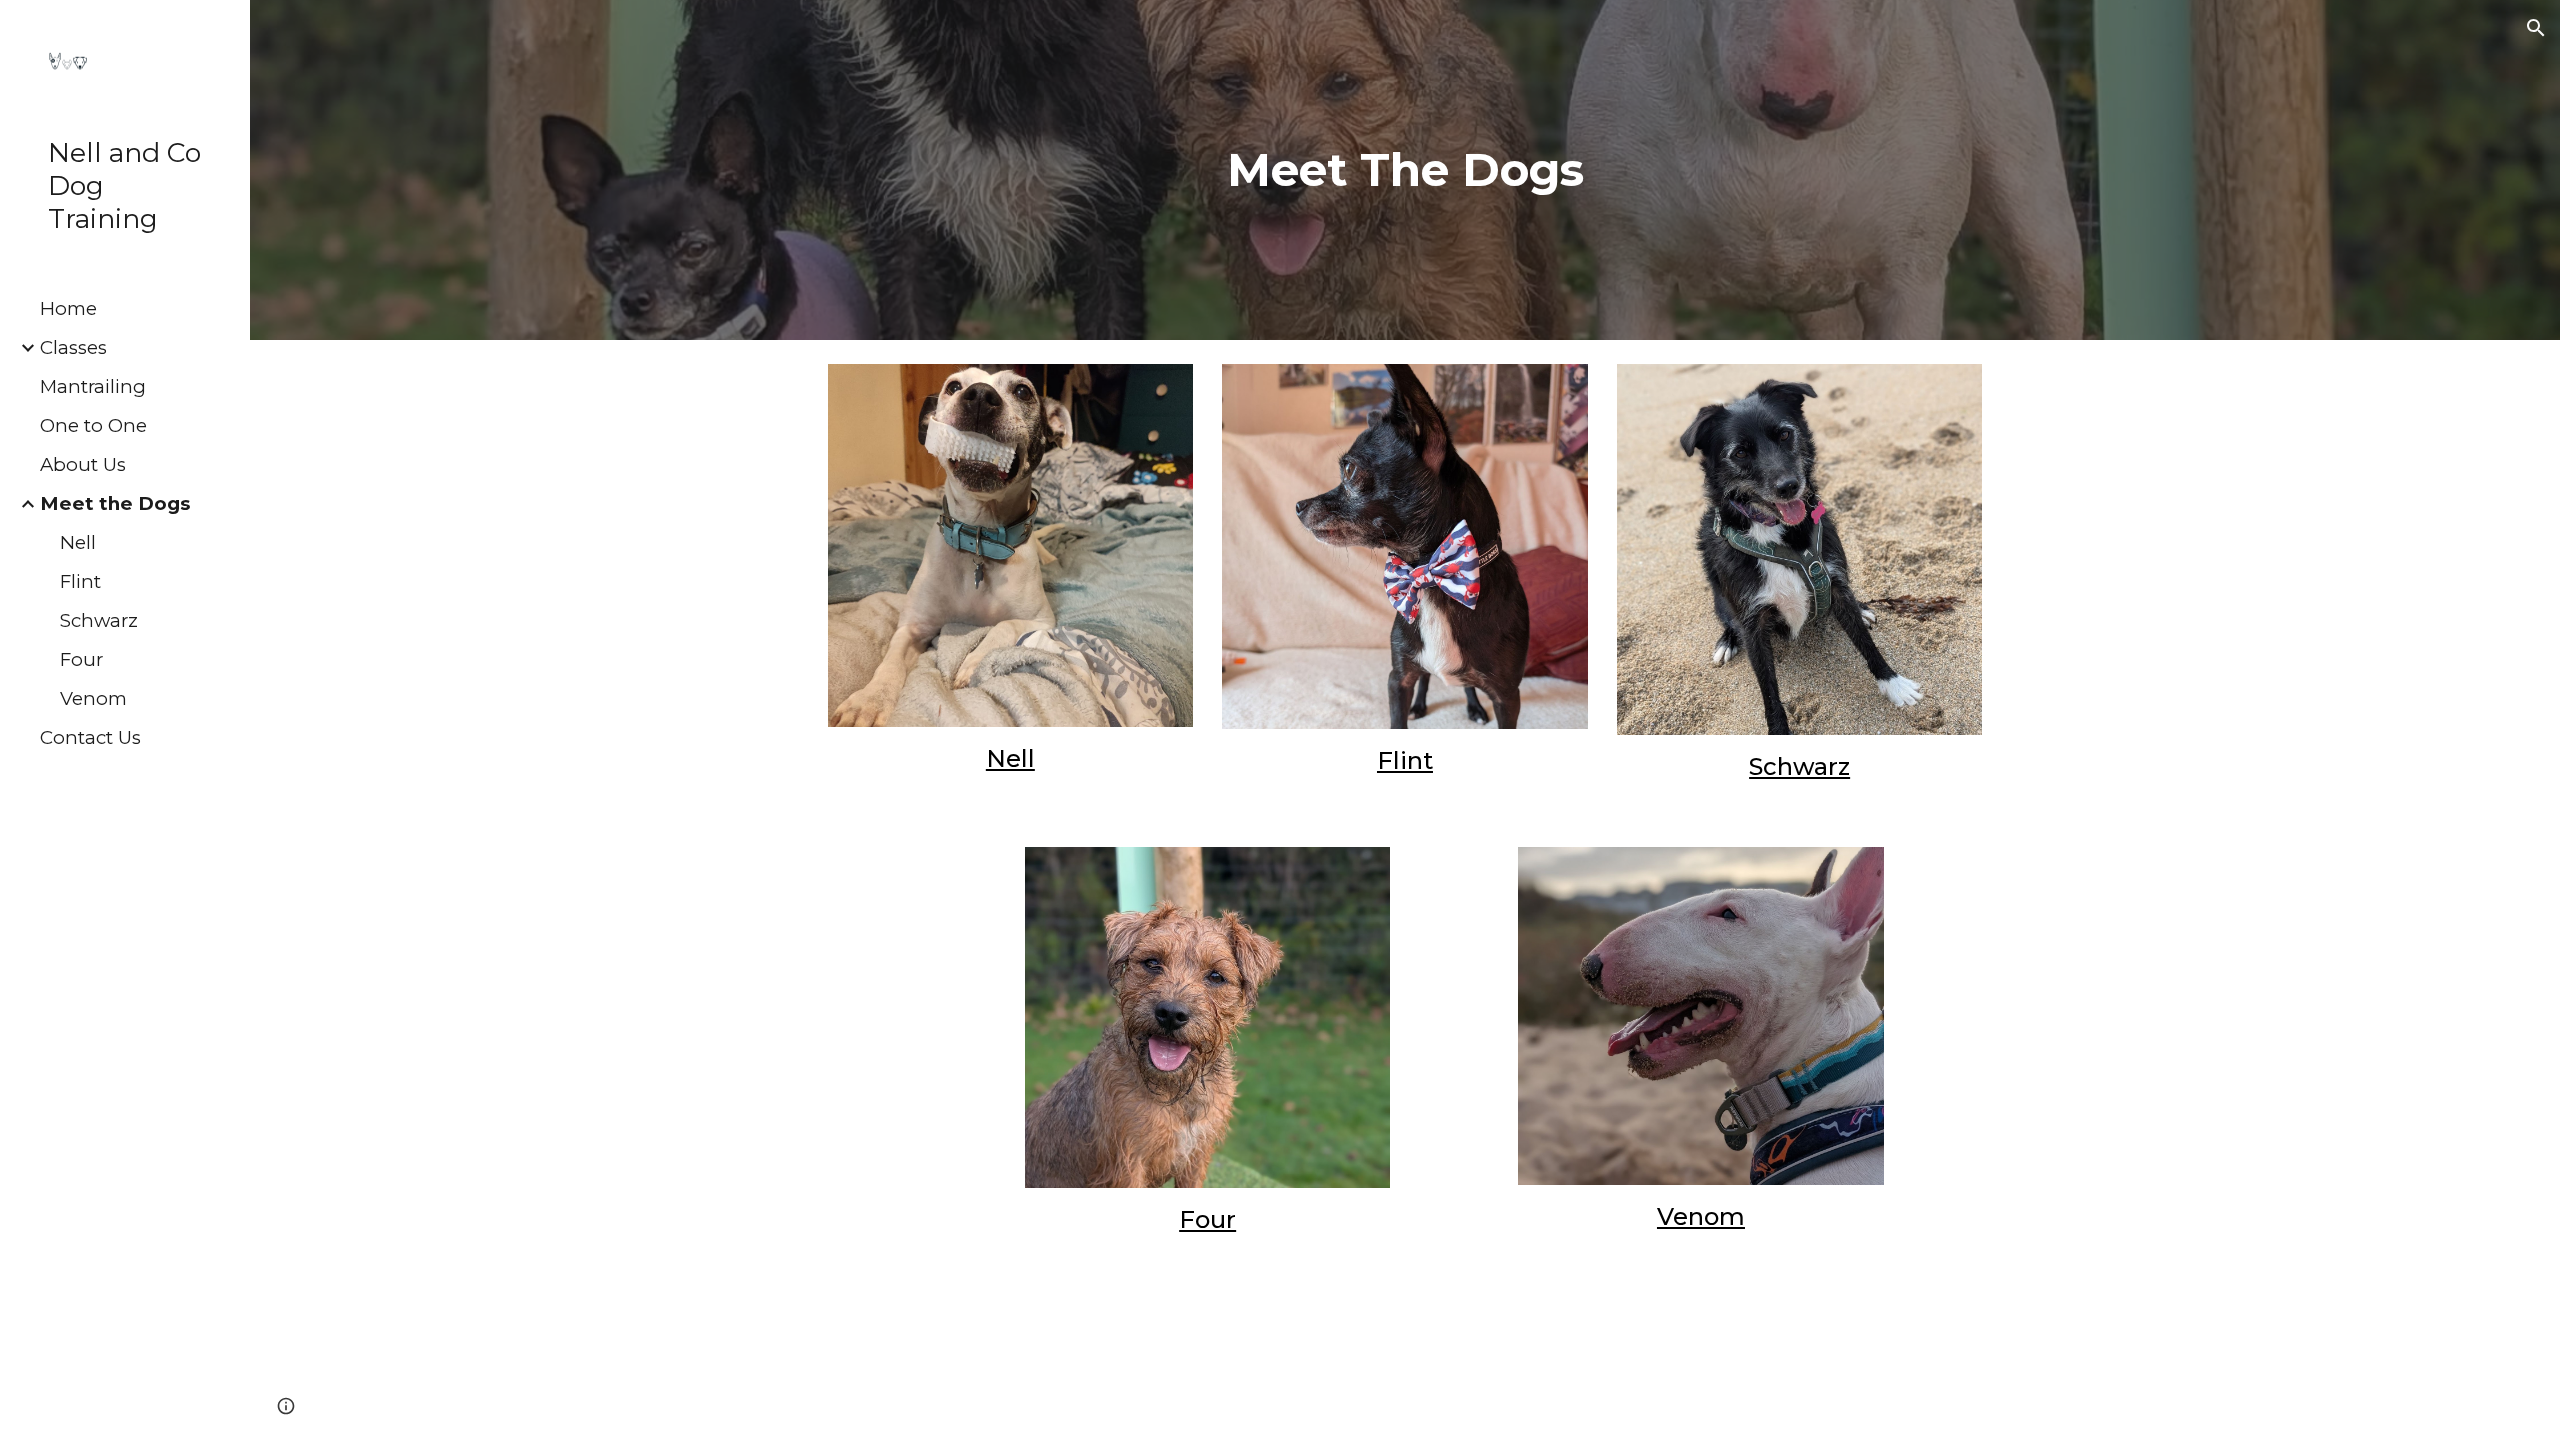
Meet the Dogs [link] (115, 503)
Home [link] (68, 308)
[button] (2536, 28)
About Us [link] (83, 464)
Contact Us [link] (90, 737)
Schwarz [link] (99, 620)
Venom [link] (93, 698)
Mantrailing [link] (93, 386)
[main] (1405, 170)
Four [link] (81, 659)
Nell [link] (78, 542)
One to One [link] (93, 425)
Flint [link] (80, 581)
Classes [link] (73, 347)
